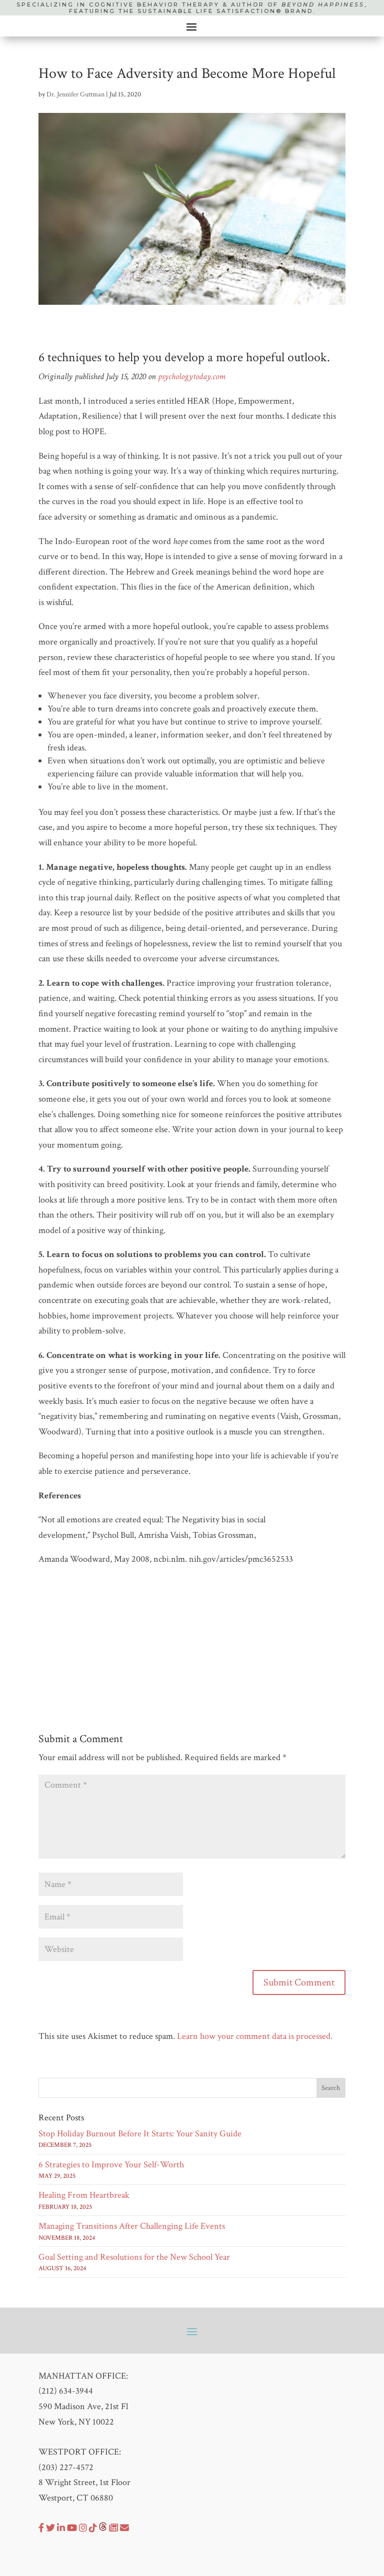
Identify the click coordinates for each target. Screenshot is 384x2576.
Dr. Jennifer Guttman (75, 94)
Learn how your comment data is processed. (255, 2036)
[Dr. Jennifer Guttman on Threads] (103, 2528)
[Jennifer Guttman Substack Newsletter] (113, 2528)
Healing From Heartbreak (84, 2195)
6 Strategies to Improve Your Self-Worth (111, 2165)
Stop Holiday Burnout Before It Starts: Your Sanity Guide (140, 2134)
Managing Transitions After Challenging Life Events (132, 2226)
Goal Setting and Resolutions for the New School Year (134, 2257)
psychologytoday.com (192, 376)
